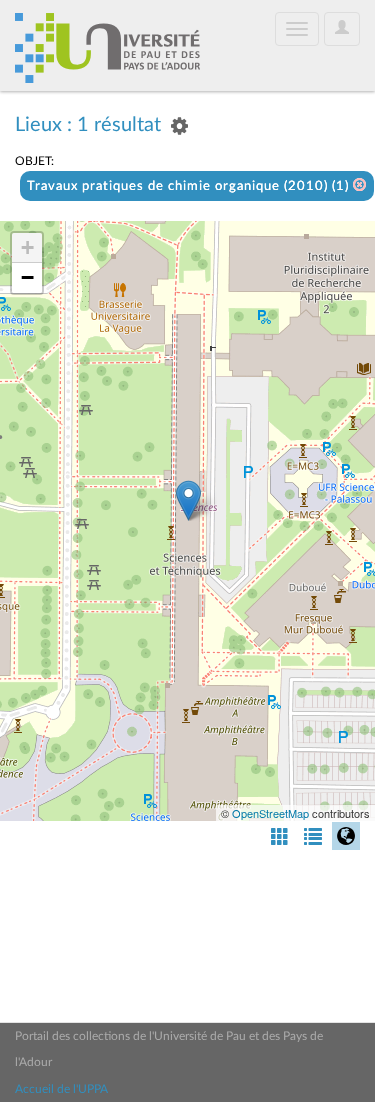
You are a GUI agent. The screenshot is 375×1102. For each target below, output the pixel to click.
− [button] (27, 277)
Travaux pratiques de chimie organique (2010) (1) (190, 186)
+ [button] (27, 247)
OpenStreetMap (270, 813)
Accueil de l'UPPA (61, 1089)
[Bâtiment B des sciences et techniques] (188, 500)
